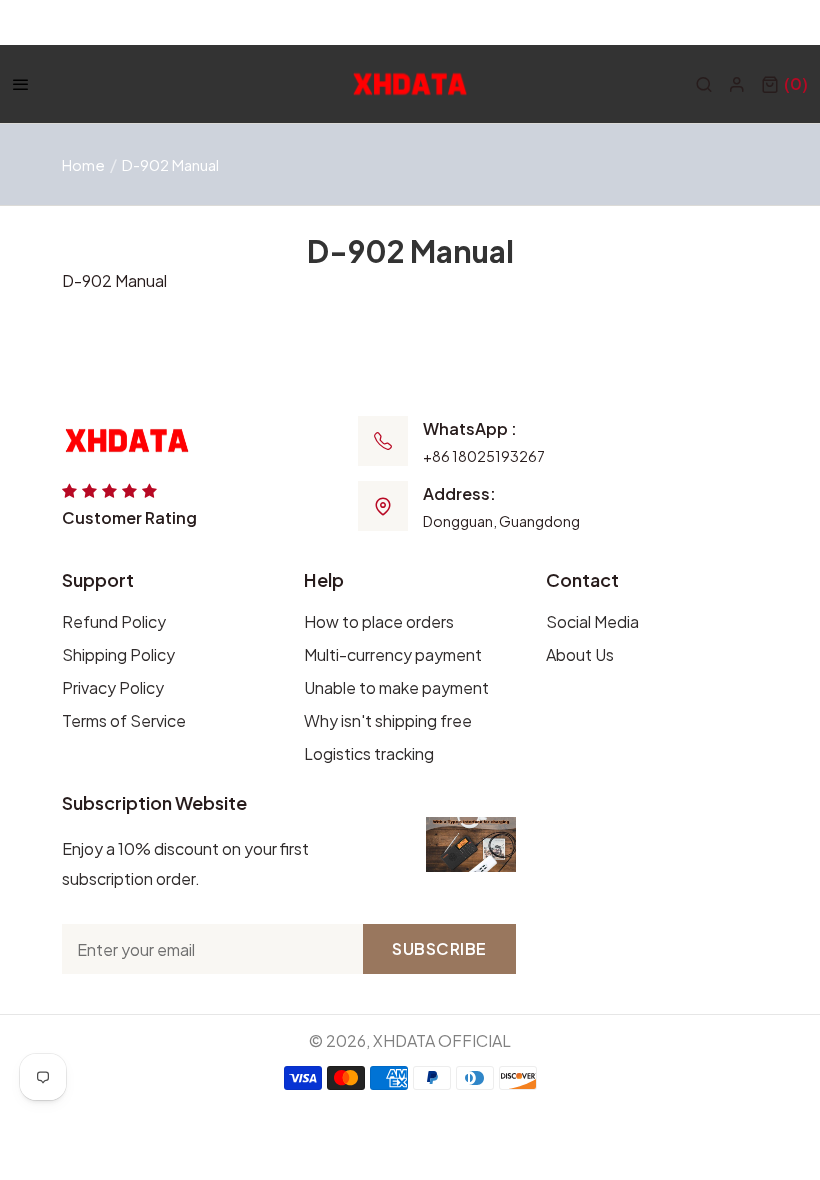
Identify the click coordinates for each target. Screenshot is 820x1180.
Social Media (592, 621)
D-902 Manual (114, 280)
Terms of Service (124, 720)
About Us (580, 654)
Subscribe (439, 948)
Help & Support (751, 22)
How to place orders (379, 621)
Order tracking (610, 22)
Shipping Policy (118, 654)
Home (83, 164)
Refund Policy (114, 621)
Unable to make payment (396, 687)
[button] (784, 84)
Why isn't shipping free (388, 720)
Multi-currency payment (393, 654)
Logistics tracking (369, 753)
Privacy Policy (113, 687)
